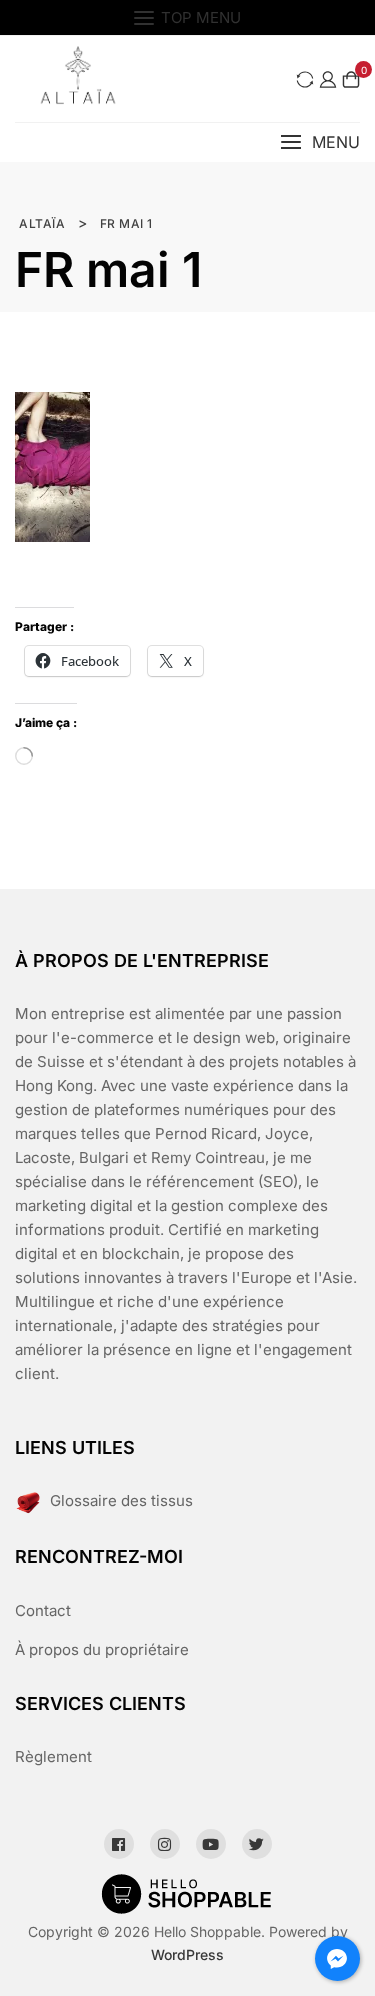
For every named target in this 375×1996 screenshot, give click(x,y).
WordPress (187, 1954)
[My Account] (328, 78)
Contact (43, 1610)
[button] (320, 142)
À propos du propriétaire (102, 1649)
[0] (351, 78)
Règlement (53, 1756)
